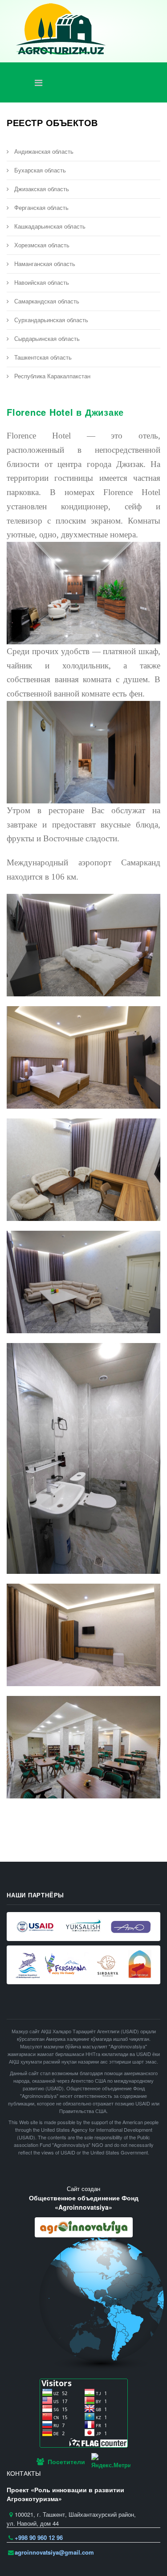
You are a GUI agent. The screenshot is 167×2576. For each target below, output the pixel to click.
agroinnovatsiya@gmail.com (54, 2552)
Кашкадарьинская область (49, 226)
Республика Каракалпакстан (51, 376)
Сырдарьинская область (46, 338)
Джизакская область (41, 189)
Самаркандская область (46, 301)
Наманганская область (44, 264)
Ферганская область (41, 207)
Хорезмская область (41, 245)
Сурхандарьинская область (50, 320)
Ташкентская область (42, 357)
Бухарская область (39, 170)
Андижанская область (43, 151)
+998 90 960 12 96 (39, 2537)
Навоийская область (41, 282)
